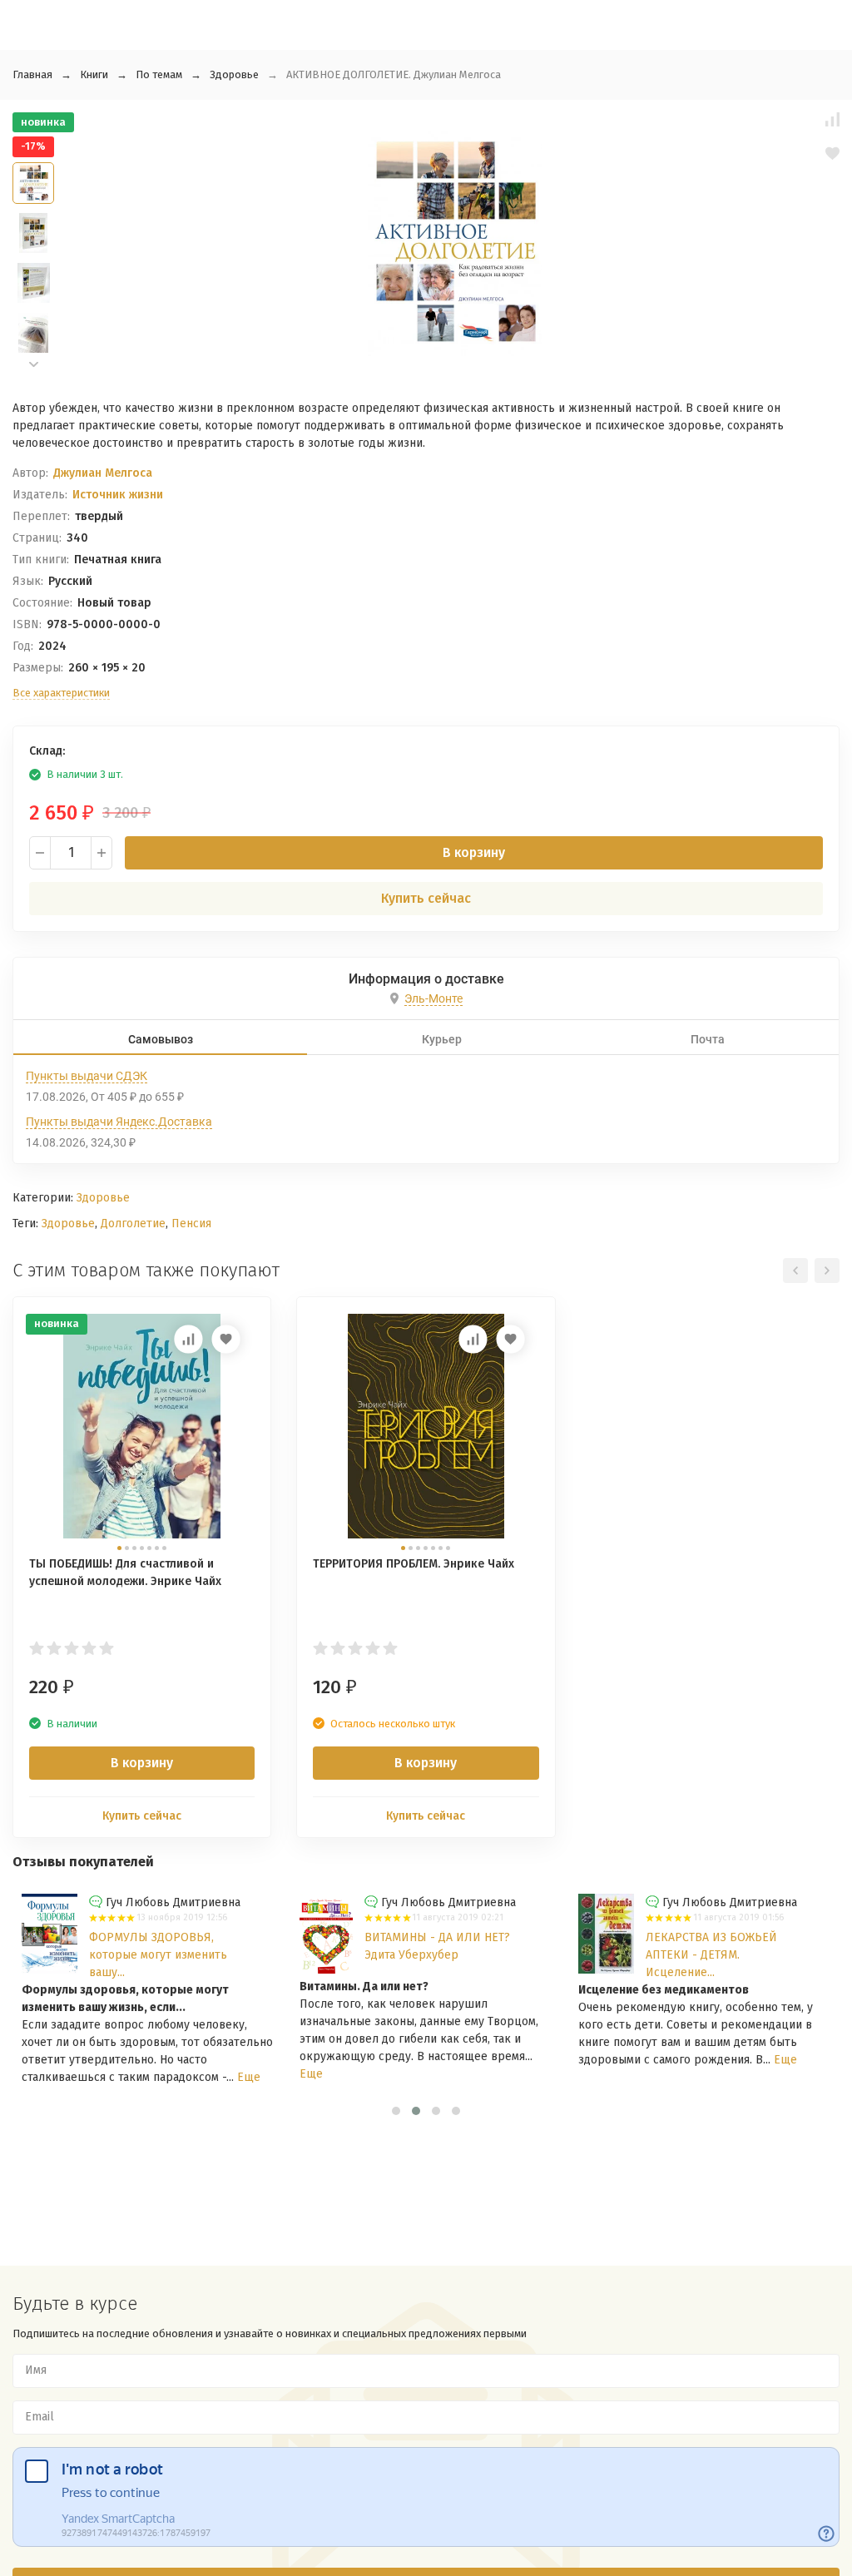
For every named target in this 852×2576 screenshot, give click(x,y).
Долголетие (133, 1224)
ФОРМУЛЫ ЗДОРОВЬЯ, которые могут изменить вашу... (158, 1955)
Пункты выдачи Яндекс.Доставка (119, 1122)
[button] (33, 365)
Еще (249, 2077)
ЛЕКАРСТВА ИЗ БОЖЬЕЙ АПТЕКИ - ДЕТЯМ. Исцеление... (711, 1955)
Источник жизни (118, 495)
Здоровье (234, 74)
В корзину (474, 852)
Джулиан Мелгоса (103, 473)
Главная (32, 74)
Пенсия (191, 1224)
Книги (94, 74)
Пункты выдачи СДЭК (87, 1076)
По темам (159, 74)
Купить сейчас (426, 898)
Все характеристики (61, 693)
